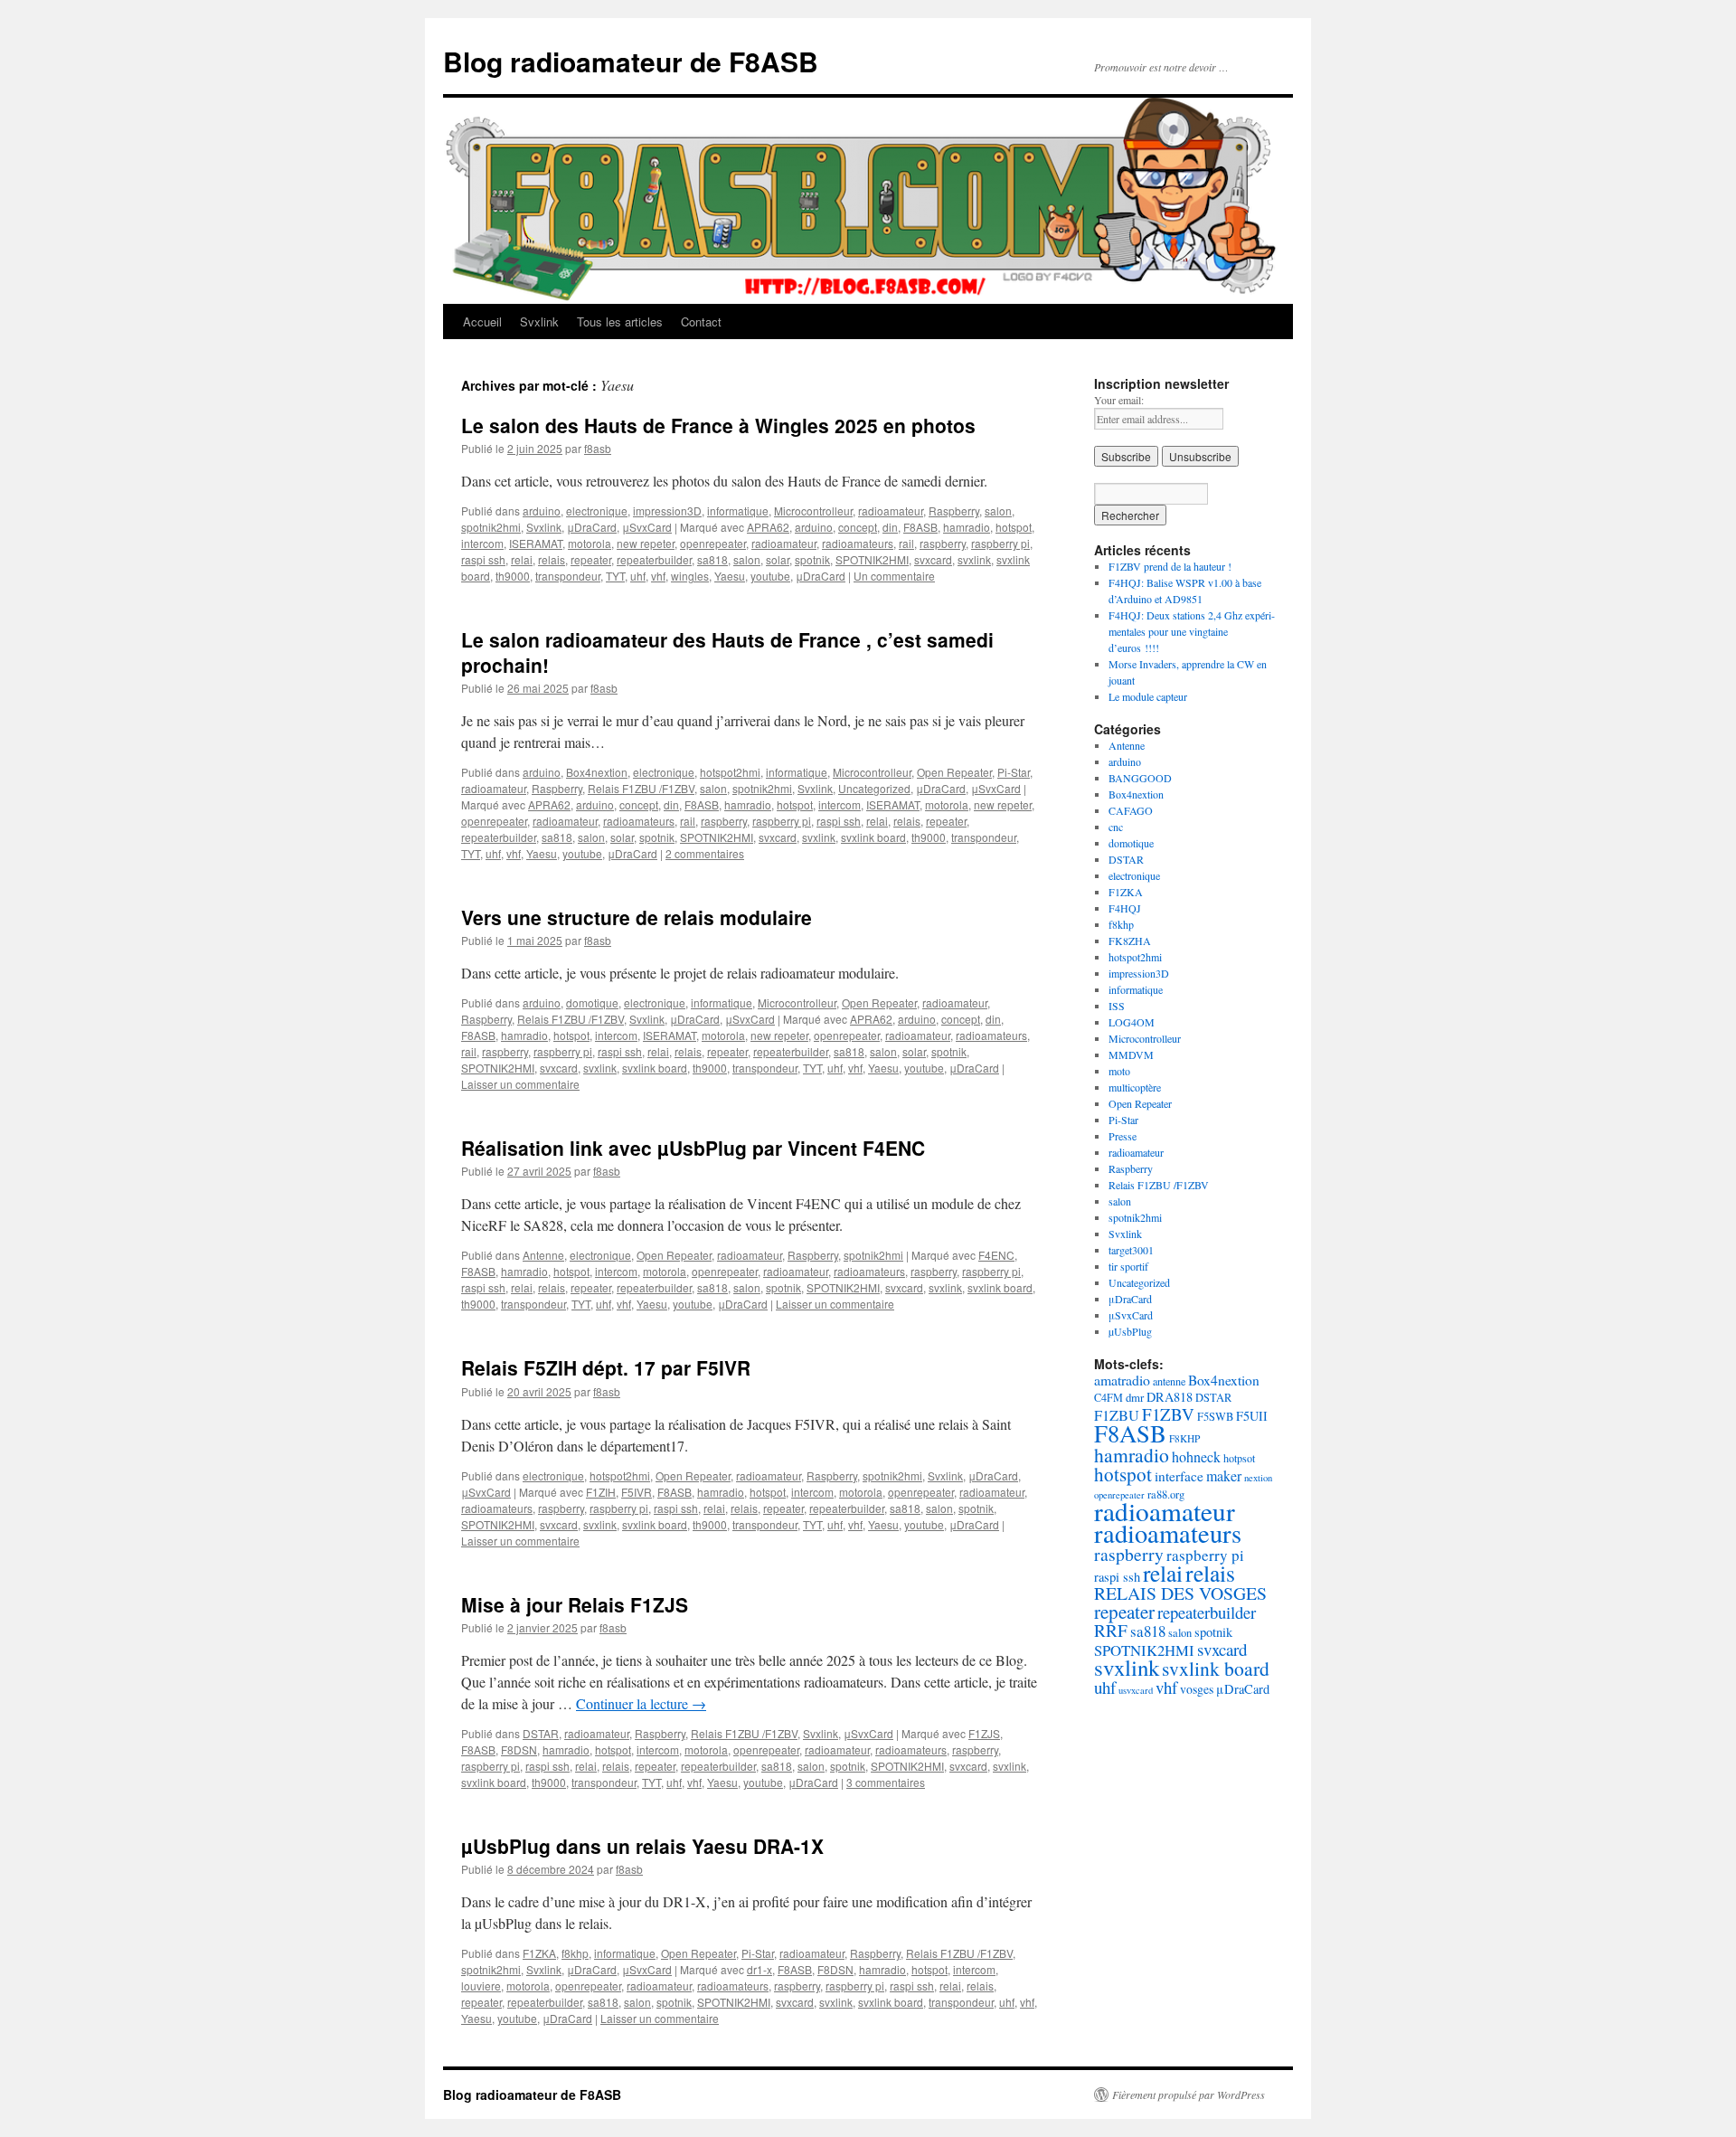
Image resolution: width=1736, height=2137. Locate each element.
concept (858, 527)
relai (522, 559)
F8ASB (920, 527)
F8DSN (519, 1749)
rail (906, 543)
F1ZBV (1168, 1414)
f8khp (575, 1953)
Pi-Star (1014, 772)
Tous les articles (620, 321)
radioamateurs (858, 543)
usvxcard (1136, 1690)
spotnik (812, 559)
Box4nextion (597, 772)
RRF (1111, 1630)
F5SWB (1215, 1417)
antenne (1169, 1381)
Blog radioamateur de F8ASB (631, 61)
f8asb (598, 448)
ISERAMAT (536, 543)
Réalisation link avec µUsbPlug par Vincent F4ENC (693, 1148)
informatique (738, 511)
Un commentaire (894, 576)
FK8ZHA (1130, 941)
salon (998, 511)
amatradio (1122, 1380)
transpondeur (568, 576)
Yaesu (730, 576)
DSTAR (541, 1733)
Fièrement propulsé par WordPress (1189, 2094)
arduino (542, 511)
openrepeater (713, 543)
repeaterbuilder (654, 559)
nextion (1258, 1478)
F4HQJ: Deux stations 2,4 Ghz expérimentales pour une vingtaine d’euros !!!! (1192, 631)
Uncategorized (874, 788)
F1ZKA (539, 1953)
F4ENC (996, 1255)
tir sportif (1128, 1266)
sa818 (712, 559)
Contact (701, 321)
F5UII (1252, 1416)
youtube (770, 576)
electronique (597, 511)
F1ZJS (984, 1733)
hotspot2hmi (730, 772)
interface (1179, 1476)
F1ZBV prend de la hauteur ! (1170, 566)
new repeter (646, 543)
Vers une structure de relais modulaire (637, 917)
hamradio (967, 527)
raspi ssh (483, 559)
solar (778, 559)
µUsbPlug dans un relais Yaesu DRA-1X (642, 1846)
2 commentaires (705, 853)
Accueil (482, 321)
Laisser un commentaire (520, 1084)
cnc (1116, 827)
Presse (1123, 1136)
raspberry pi (1000, 543)
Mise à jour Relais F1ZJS (575, 1604)
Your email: (1119, 400)
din (890, 527)
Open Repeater (954, 772)
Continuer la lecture (641, 1703)
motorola (590, 543)
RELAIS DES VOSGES (1180, 1593)
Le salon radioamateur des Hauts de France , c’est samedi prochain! (727, 652)
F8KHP (1184, 1438)
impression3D (667, 511)
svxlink (974, 559)
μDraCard (592, 527)
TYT (615, 576)
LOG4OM (1132, 1022)
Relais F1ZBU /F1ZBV (641, 788)
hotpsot (1239, 1458)
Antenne (543, 1255)
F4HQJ (1125, 908)
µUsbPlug (1130, 1331)
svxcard (933, 559)
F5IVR (637, 1492)
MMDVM (1131, 1054)
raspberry (943, 543)
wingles (690, 576)
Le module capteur (1148, 696)
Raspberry (954, 511)
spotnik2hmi (491, 527)
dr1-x (759, 1969)
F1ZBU (1117, 1415)
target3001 (1131, 1250)
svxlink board (873, 837)
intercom (482, 543)
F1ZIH (601, 1492)
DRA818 (1170, 1397)
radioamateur (891, 511)
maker (1224, 1475)
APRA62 (768, 527)
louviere (481, 1986)
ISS (1117, 1006)
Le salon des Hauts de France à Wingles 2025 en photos (718, 425)
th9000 (513, 576)
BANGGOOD (1140, 778)
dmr (1135, 1397)
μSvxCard (647, 527)
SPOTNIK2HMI (872, 559)
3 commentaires (886, 1782)
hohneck (1196, 1456)
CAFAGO (1131, 810)
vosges (1197, 1689)
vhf (658, 576)
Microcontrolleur (813, 511)
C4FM (1109, 1397)
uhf (638, 576)
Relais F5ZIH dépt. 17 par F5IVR (606, 1367)
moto (1119, 1071)
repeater (591, 559)
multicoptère (1135, 1087)
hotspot (1014, 527)
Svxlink (539, 321)
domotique (592, 1002)
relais (552, 559)
